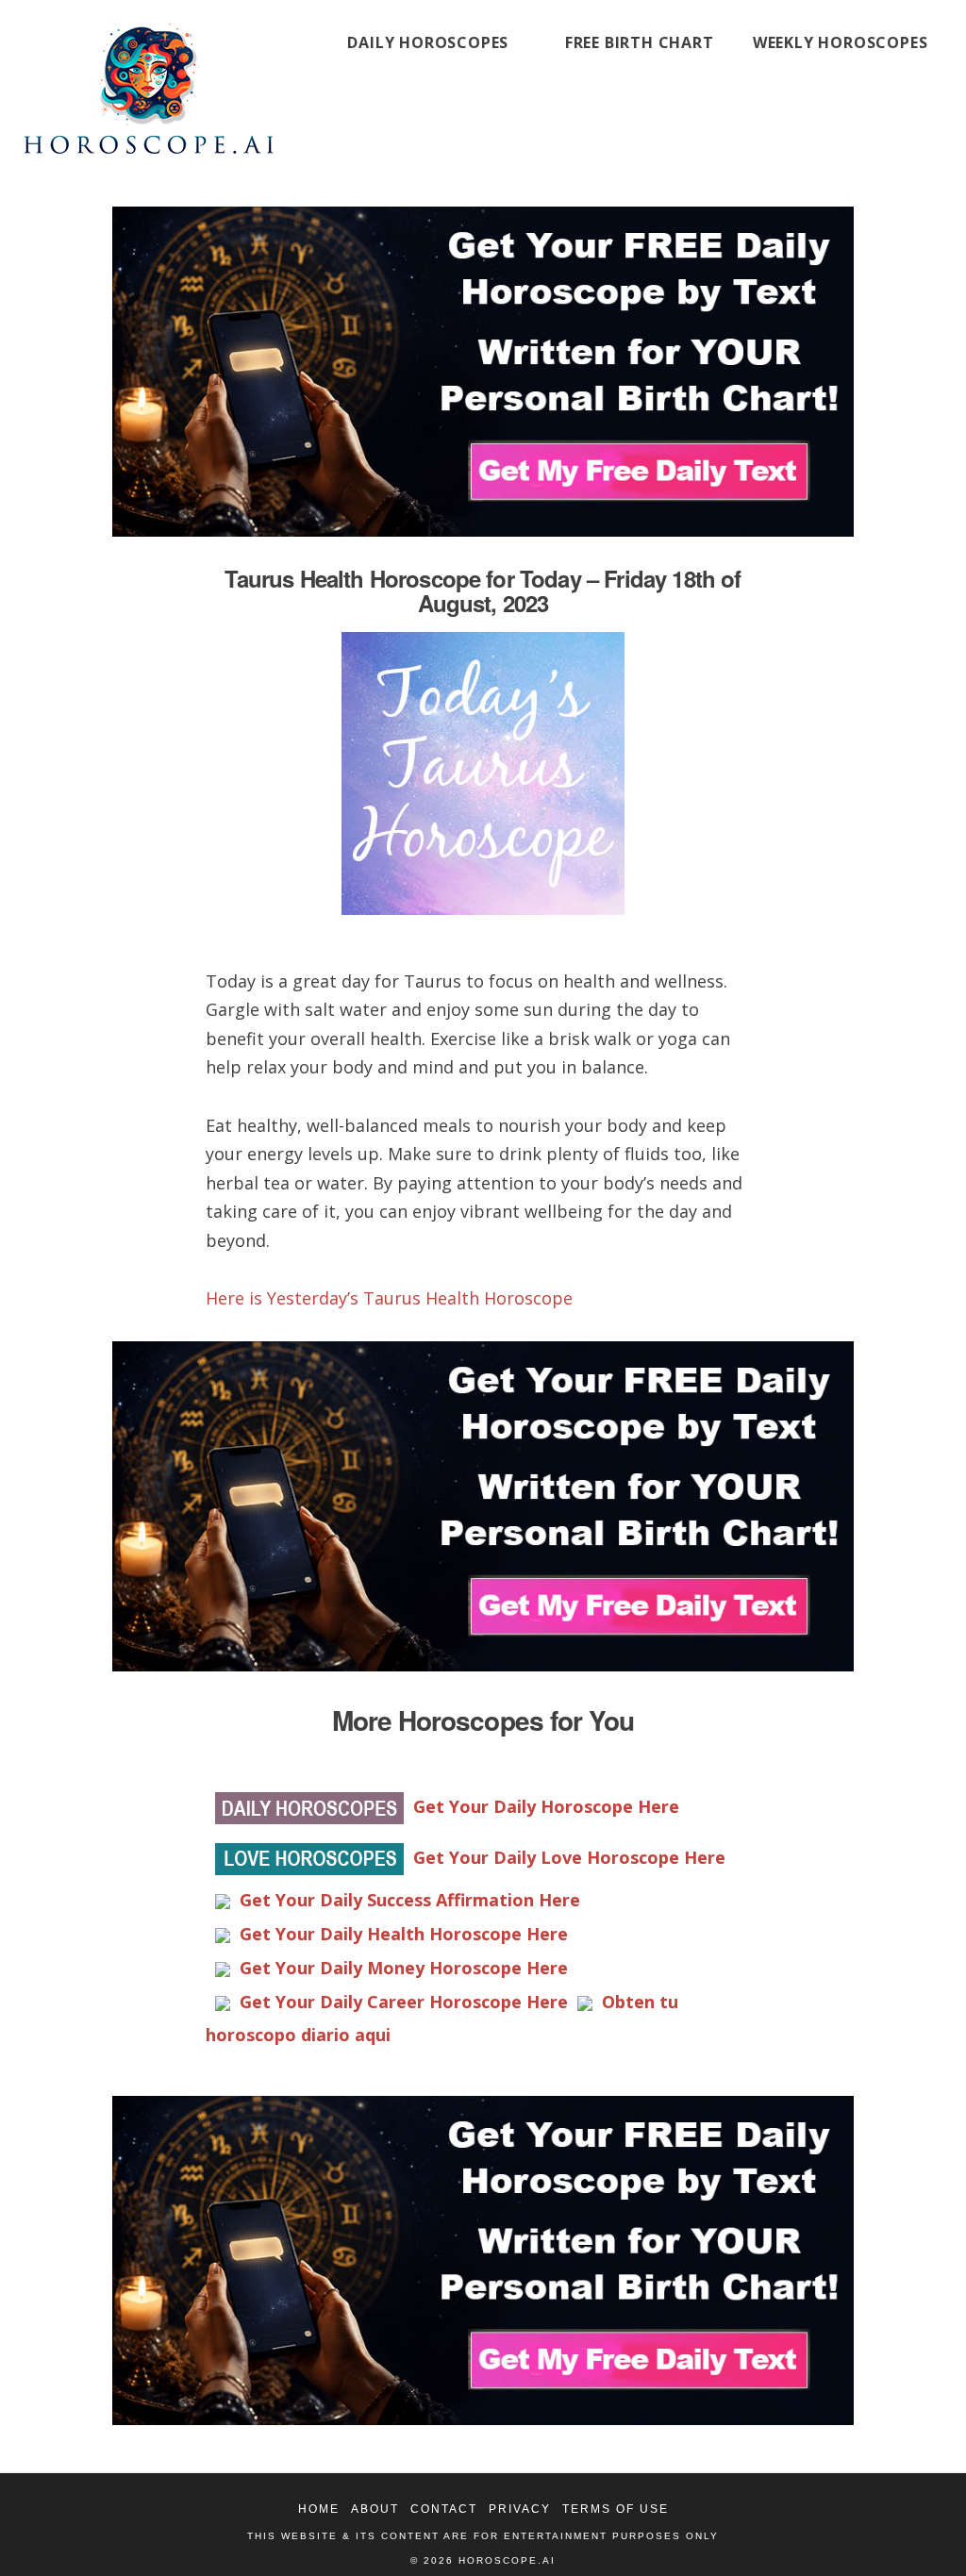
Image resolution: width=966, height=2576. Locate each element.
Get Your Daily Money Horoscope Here (404, 1968)
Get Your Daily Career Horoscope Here (404, 2002)
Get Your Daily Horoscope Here (546, 1806)
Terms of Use (616, 2509)
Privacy (520, 2509)
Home (319, 2509)
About (375, 2509)
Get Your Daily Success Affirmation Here (410, 1900)
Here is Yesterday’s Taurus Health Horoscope (389, 1298)
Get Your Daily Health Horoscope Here (404, 1934)
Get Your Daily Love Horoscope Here (569, 1857)
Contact (444, 2509)
